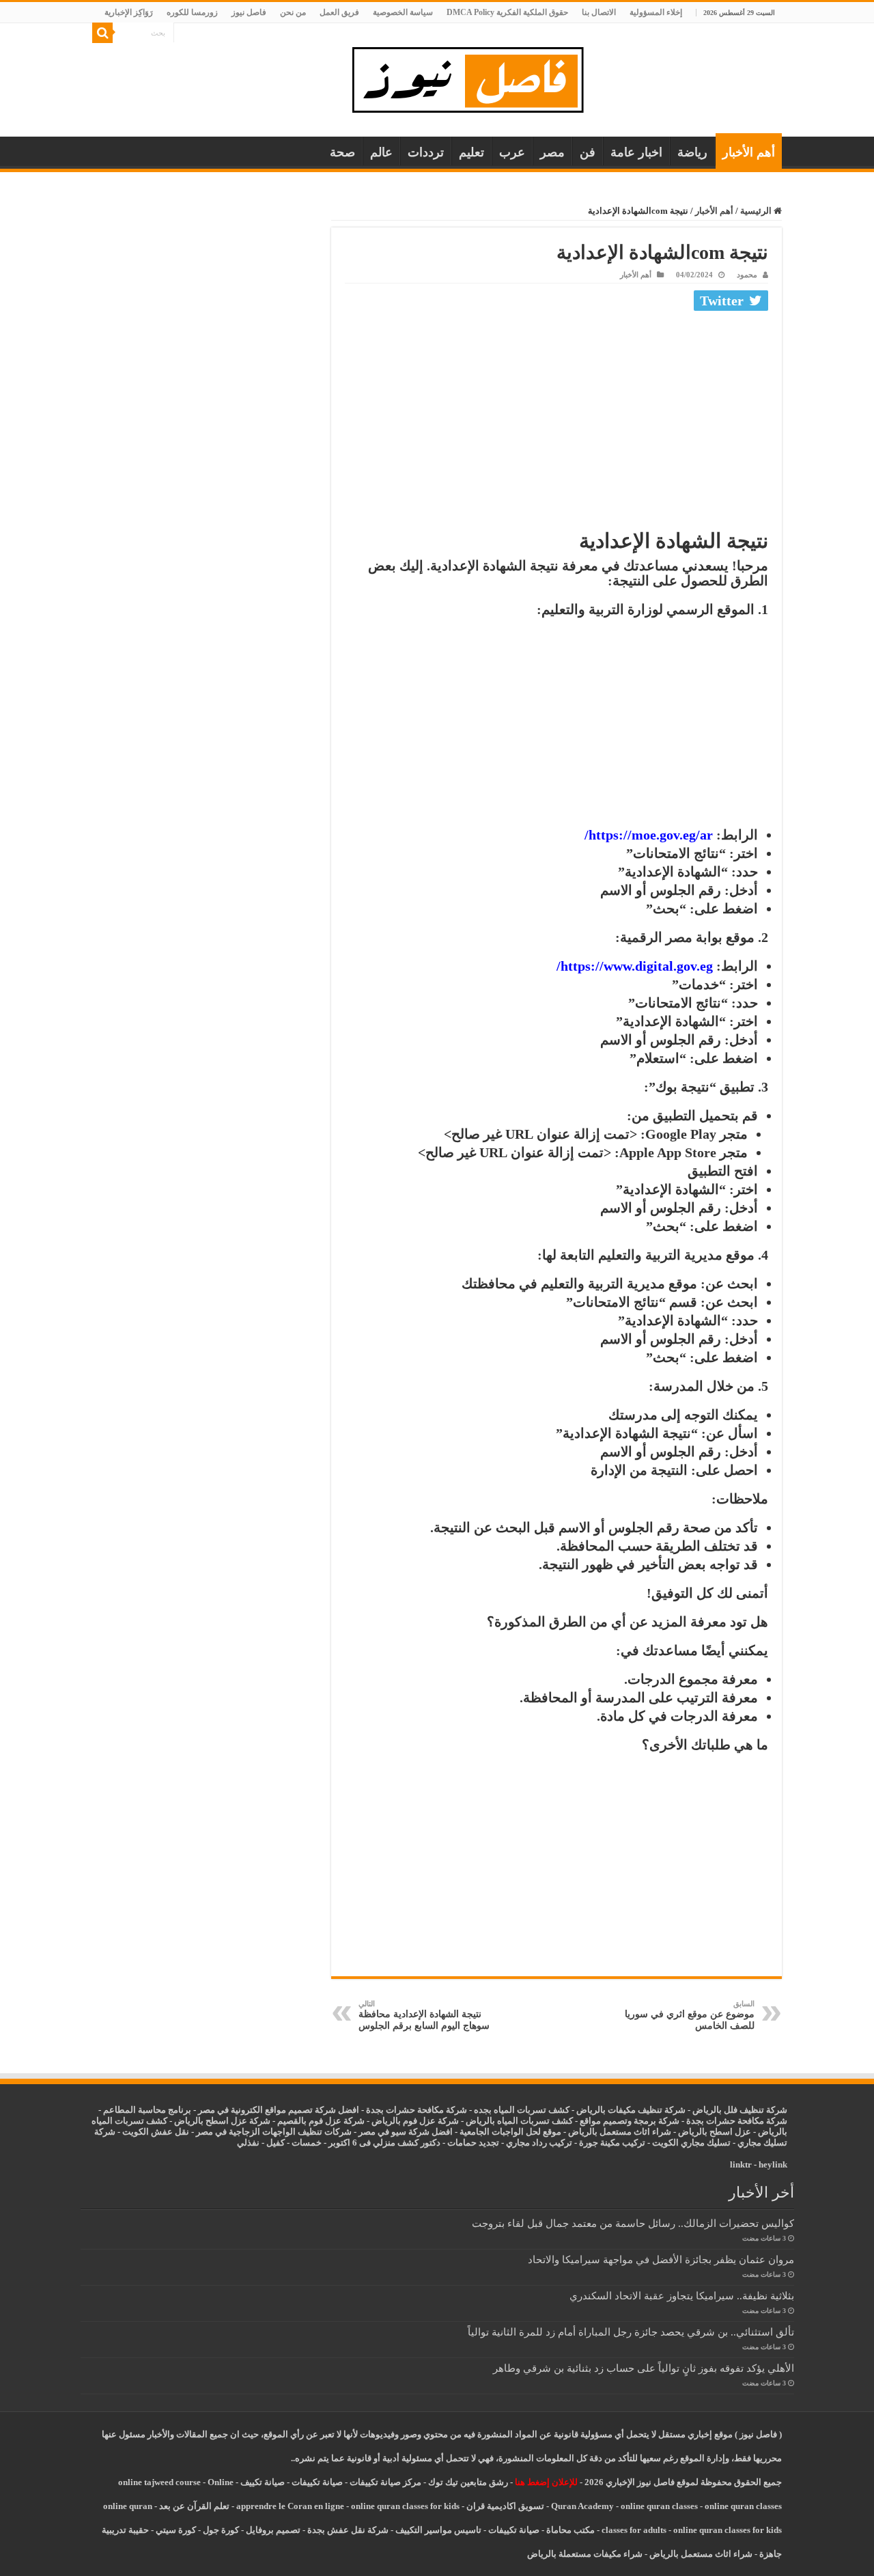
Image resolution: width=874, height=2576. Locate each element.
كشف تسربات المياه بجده (522, 2110)
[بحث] (102, 33)
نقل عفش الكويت (156, 2132)
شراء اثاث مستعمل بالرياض (620, 2132)
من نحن (293, 12)
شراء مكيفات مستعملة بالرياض (585, 2554)
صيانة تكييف (263, 2482)
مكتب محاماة (570, 2530)
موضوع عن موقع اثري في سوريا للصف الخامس (690, 2015)
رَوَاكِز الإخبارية (129, 12)
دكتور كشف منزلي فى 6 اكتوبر (384, 2143)
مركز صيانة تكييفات (385, 2482)
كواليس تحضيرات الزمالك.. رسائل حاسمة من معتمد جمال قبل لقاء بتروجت (633, 2223)
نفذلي (248, 2143)
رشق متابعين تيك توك (468, 2482)
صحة (342, 152)
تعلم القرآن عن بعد (194, 2506)
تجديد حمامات (473, 2143)
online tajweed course (159, 2482)
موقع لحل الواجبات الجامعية (510, 2132)
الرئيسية (757, 211)
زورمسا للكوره (192, 12)
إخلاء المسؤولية (656, 12)
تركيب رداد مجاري (539, 2143)
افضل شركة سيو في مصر (406, 2132)
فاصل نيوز (249, 12)
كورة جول (220, 2530)
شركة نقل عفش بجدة (348, 2530)
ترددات (426, 152)
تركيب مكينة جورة (612, 2143)
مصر (552, 152)
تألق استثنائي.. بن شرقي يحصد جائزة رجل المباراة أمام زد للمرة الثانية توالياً (631, 2332)
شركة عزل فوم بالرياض (415, 2121)
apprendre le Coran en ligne (290, 2506)
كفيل (276, 2143)
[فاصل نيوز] (475, 77)
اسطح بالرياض (706, 2132)
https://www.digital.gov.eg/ (635, 966)
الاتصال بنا (599, 12)
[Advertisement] (556, 418)
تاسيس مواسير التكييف (438, 2530)
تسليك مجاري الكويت (691, 2143)
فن (588, 152)
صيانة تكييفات (317, 2482)
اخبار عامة (636, 152)
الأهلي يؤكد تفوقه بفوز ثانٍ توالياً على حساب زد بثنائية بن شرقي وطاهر (644, 2368)
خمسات (307, 2143)
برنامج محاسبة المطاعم (147, 2110)
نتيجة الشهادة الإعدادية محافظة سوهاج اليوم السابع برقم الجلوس (424, 2015)
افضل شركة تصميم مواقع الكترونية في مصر (279, 2110)
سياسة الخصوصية (403, 12)
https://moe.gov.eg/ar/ (649, 835)
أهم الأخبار (749, 152)
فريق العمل (339, 12)
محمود (747, 275)
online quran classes (659, 2506)
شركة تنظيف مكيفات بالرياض (631, 2110)
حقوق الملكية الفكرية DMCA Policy (507, 12)
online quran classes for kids (405, 2506)
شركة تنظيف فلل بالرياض (740, 2110)
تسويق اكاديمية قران (505, 2506)
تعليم (471, 152)
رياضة (692, 152)
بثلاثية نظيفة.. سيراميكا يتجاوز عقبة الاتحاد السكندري (682, 2296)
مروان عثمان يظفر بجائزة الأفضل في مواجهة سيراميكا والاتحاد (661, 2259)
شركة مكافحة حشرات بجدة (737, 2121)
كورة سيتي (175, 2530)
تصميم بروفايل (273, 2530)
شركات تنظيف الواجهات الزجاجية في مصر (274, 2132)
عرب (512, 152)
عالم (381, 152)
